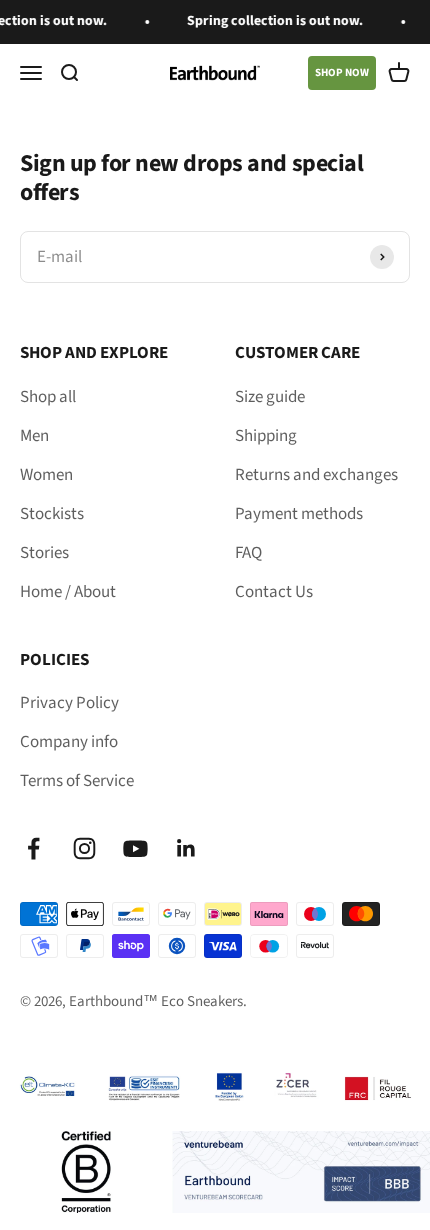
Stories (44, 553)
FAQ (248, 553)
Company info (69, 742)
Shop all (48, 397)
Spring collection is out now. (270, 21)
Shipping (266, 436)
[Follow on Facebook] (33, 848)
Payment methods (299, 514)
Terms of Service (77, 781)
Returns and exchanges (316, 475)
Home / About (68, 592)
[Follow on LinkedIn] (186, 848)
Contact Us (274, 592)
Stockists (52, 514)
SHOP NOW (342, 72)
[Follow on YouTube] (135, 848)
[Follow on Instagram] (84, 848)
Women (46, 475)
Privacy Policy (69, 703)
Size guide (270, 397)
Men (34, 436)
